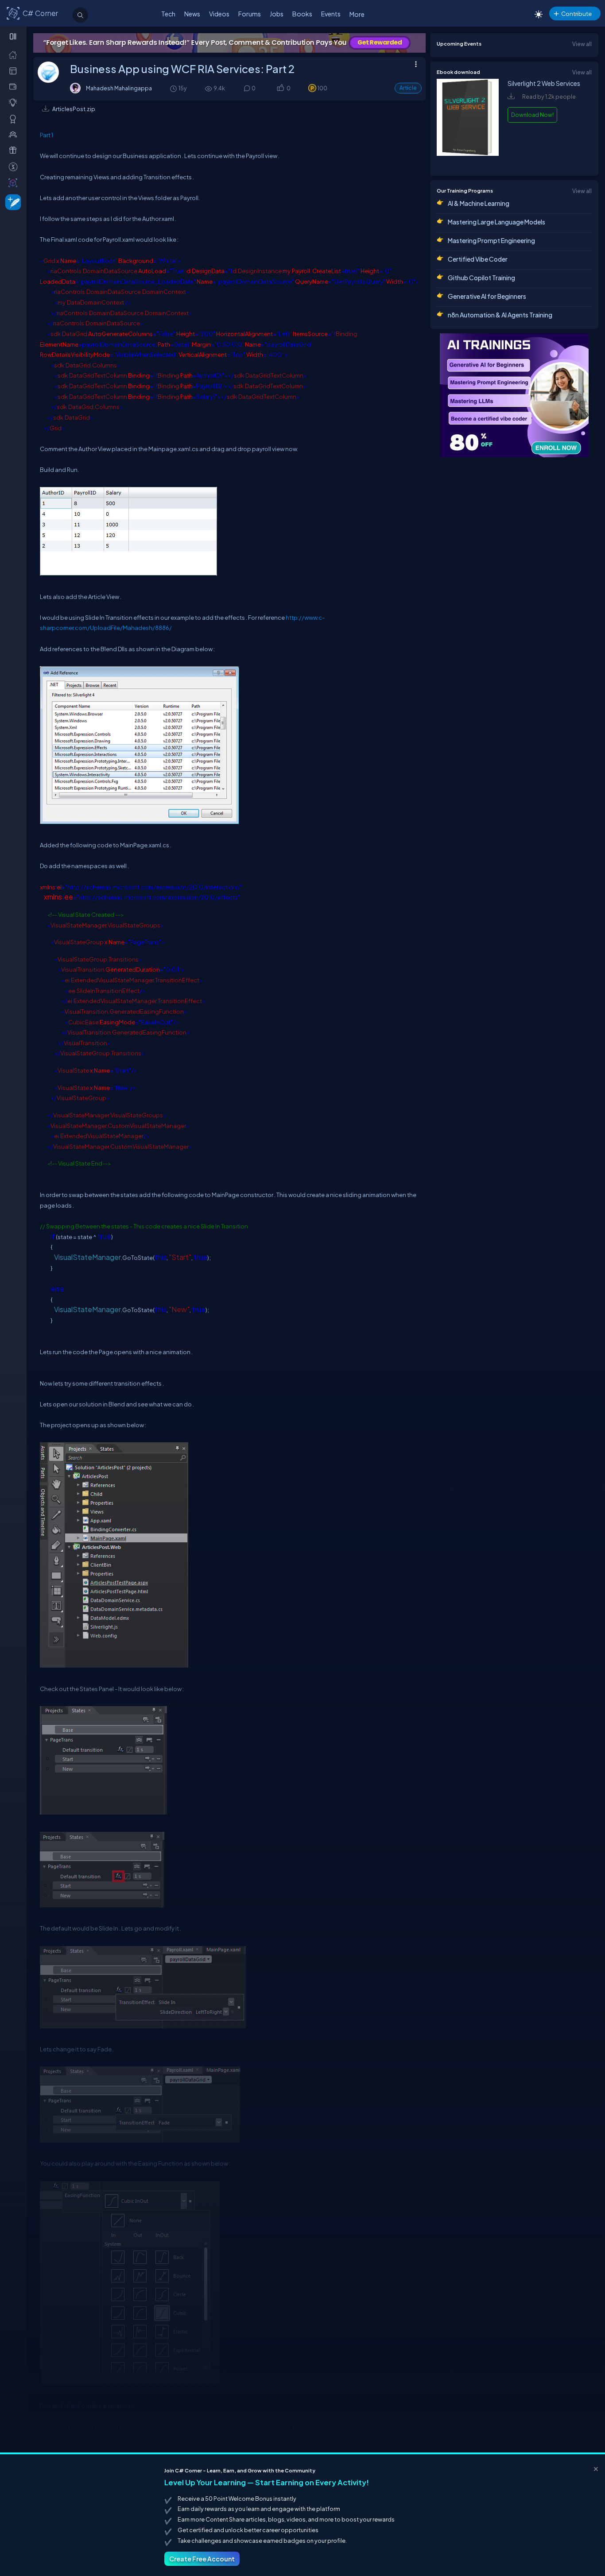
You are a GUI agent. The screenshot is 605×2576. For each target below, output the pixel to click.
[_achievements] (15, 119)
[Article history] (174, 88)
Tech (168, 14)
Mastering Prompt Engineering (491, 240)
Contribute (576, 14)
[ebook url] (468, 161)
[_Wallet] (15, 86)
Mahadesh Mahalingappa (119, 88)
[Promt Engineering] (514, 395)
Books (302, 14)
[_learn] (15, 102)
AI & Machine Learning (479, 203)
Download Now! (532, 115)
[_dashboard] (15, 70)
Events (331, 14)
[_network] (15, 134)
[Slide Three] (229, 43)
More (357, 14)
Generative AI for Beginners (487, 296)
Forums (250, 14)
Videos (219, 14)
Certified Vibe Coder (478, 259)
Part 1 (47, 135)
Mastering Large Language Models (496, 222)
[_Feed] (15, 54)
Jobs (277, 14)
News (192, 14)
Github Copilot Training (481, 278)
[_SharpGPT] (15, 182)
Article (408, 88)
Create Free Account (202, 2559)
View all (582, 44)
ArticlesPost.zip (74, 109)
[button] (280, 89)
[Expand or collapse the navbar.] (14, 36)
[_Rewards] (15, 166)
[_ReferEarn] (15, 150)
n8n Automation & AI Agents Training (500, 315)
